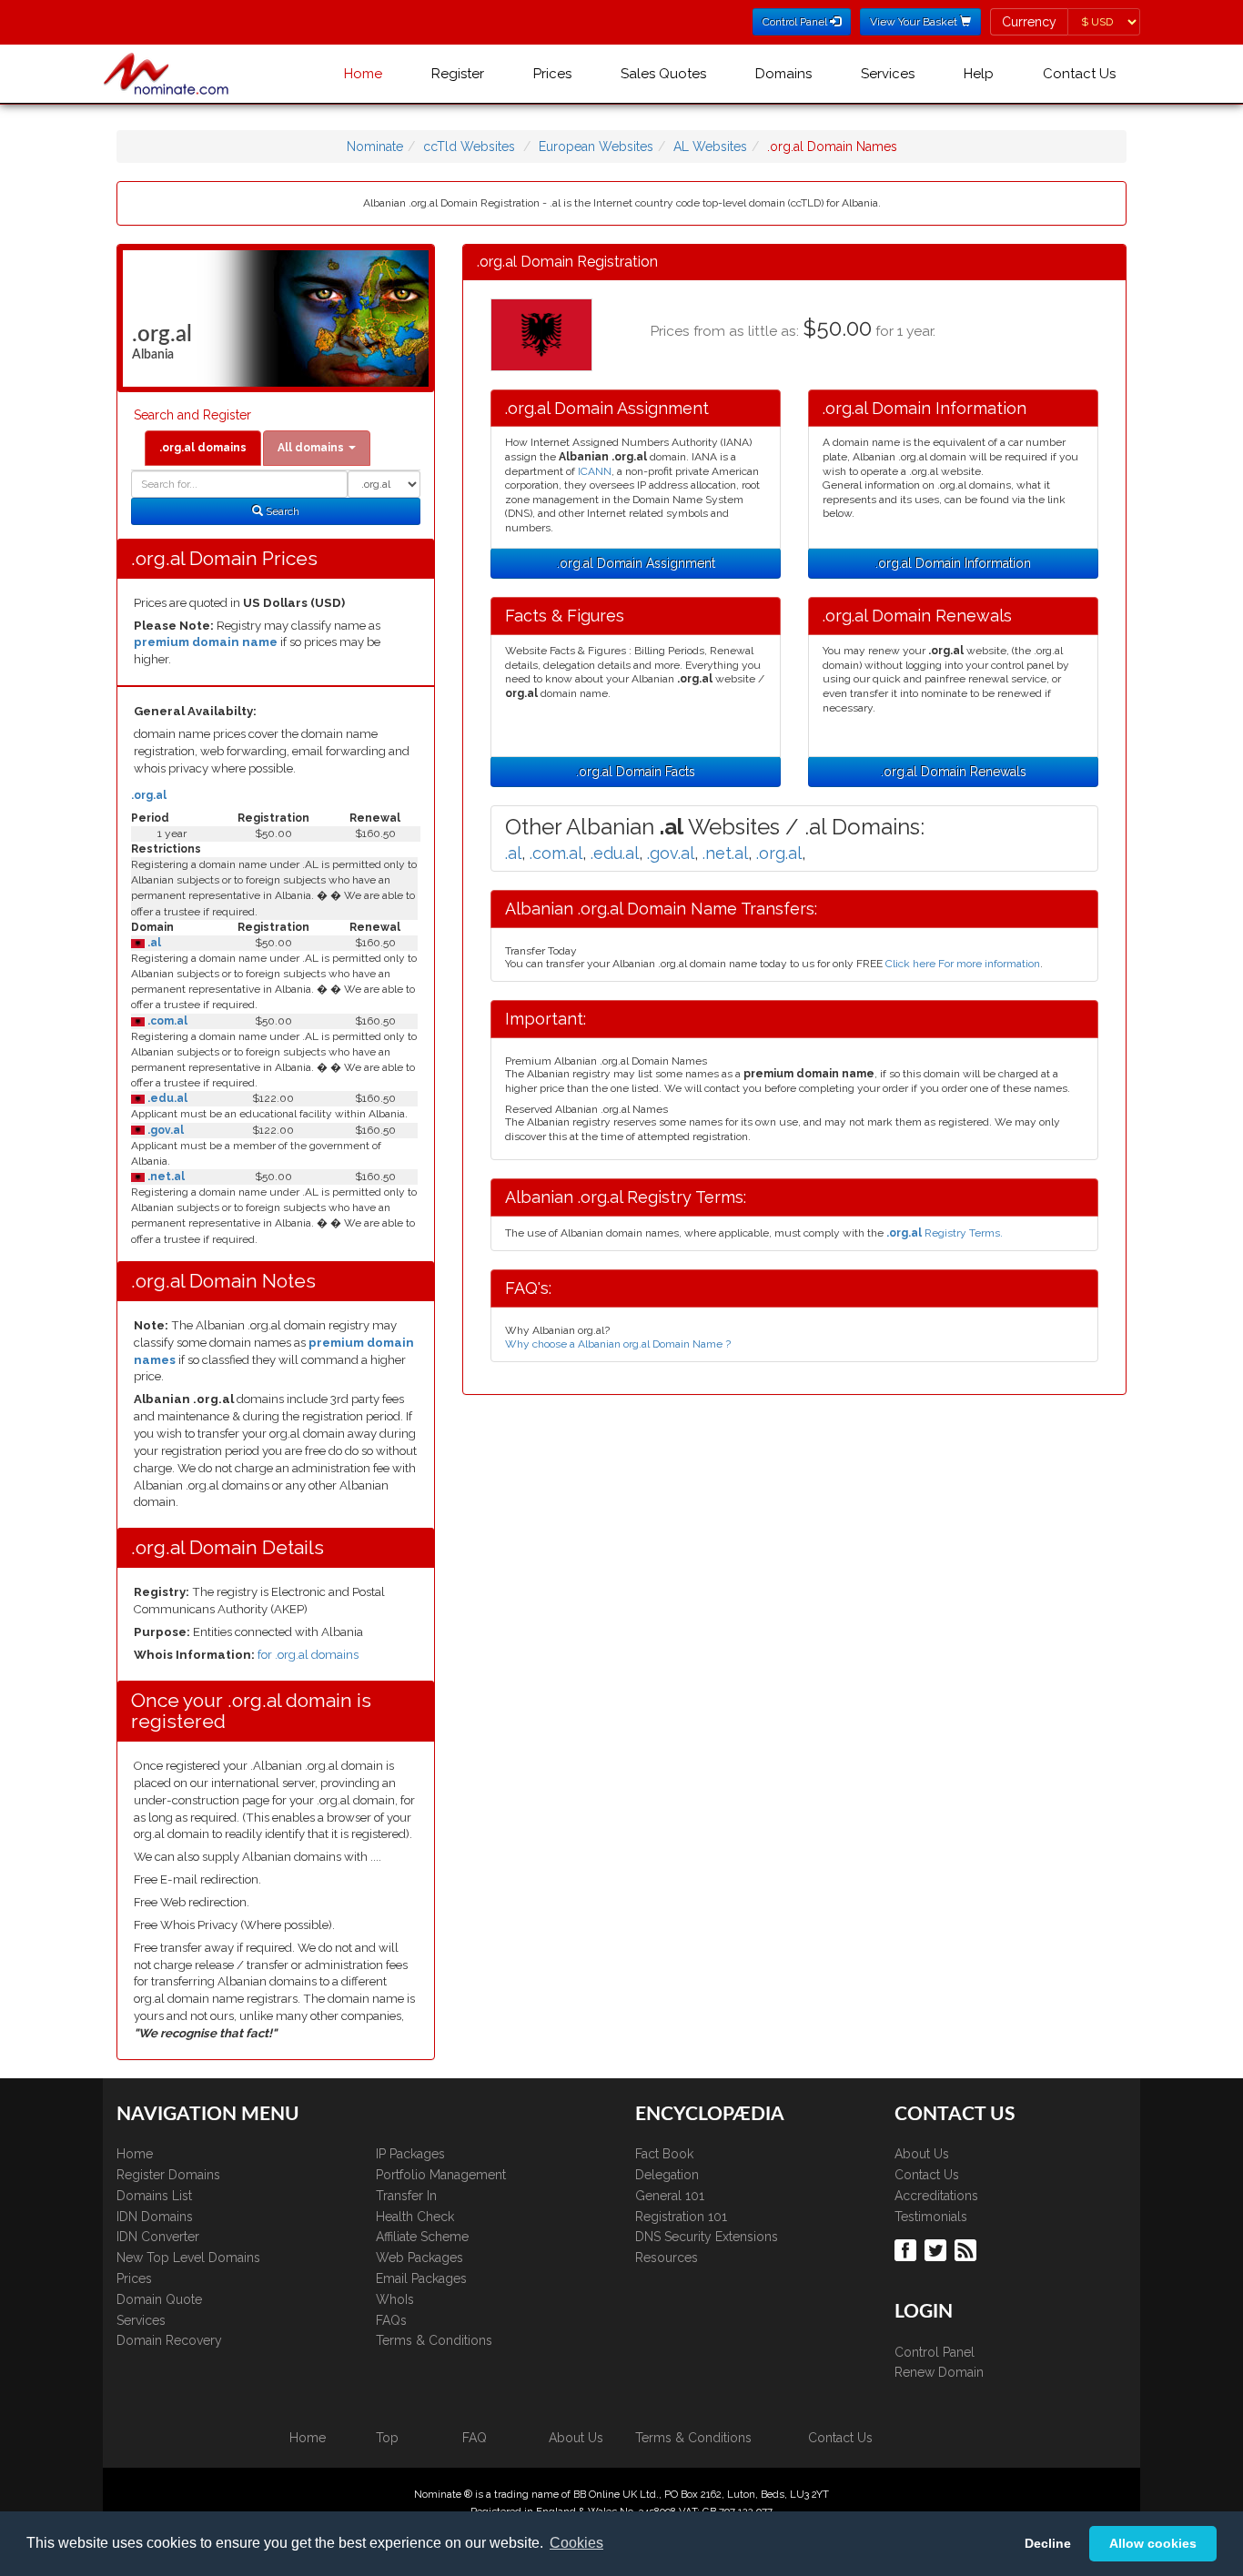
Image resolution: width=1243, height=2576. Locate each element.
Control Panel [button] (796, 22)
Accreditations (936, 2196)
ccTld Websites (469, 146)
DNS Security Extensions (707, 2237)
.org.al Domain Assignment (636, 563)
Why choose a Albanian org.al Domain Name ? (618, 1344)
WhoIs (395, 2299)
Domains (783, 74)
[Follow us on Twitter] (938, 2249)
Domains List (154, 2196)
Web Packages (419, 2258)
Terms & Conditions (434, 2340)
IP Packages (410, 2154)
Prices (552, 74)
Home (363, 74)
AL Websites (710, 146)
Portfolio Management (441, 2175)
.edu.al (166, 1098)
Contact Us (1079, 74)
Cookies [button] (576, 2543)
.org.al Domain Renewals (954, 772)
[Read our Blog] (968, 2249)
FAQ (475, 2438)
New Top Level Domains (188, 2258)
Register (458, 74)
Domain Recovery (169, 2340)
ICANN (595, 471)
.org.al (149, 795)
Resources (667, 2258)
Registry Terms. (945, 1233)
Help (979, 74)
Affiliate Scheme (422, 2237)
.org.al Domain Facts (636, 772)
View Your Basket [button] (915, 22)
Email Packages (421, 2278)
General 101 (670, 2196)
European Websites (596, 146)
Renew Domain (939, 2372)
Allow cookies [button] (1153, 2543)
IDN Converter (158, 2237)
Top (387, 2438)
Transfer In (406, 2196)
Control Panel (935, 2352)
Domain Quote (159, 2299)
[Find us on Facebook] (908, 2249)
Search (281, 511)
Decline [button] (1048, 2543)
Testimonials (931, 2217)
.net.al (165, 1177)
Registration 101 (681, 2217)
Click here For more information (963, 964)
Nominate (375, 146)
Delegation (667, 2175)
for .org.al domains (308, 1655)
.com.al (166, 1021)
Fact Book (664, 2154)
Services (888, 74)
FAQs (391, 2320)
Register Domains (168, 2175)
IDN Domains (155, 2217)
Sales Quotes (663, 74)
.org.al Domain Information (953, 563)
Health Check (415, 2217)
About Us (922, 2154)
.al (153, 943)
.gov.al (164, 1130)
